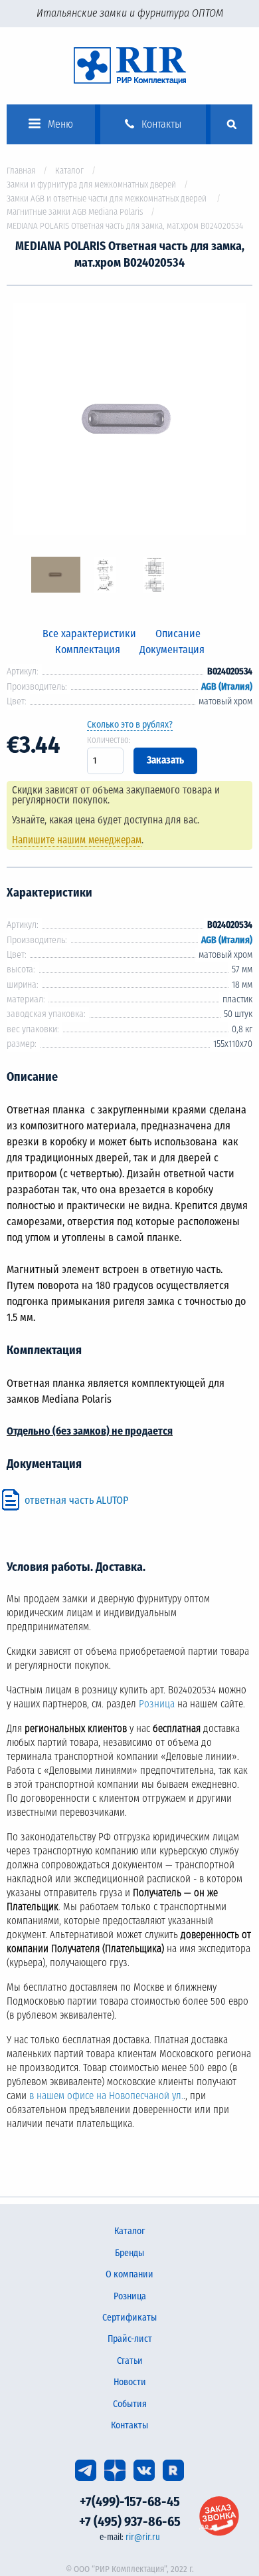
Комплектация (88, 649)
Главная (21, 171)
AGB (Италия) (227, 687)
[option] (129, 421)
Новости (130, 2382)
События (130, 2404)
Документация (172, 649)
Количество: (109, 740)
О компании (129, 2274)
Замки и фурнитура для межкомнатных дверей (91, 185)
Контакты (129, 2425)
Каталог (69, 171)
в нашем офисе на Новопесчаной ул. (106, 2096)
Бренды (129, 2253)
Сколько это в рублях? (130, 725)
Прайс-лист (130, 2339)
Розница (157, 1704)
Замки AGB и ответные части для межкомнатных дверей (108, 199)
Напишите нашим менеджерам (77, 840)
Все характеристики (89, 634)
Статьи (130, 2361)
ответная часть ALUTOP (76, 1500)
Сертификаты (129, 2318)
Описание (178, 634)
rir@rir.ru (143, 2537)
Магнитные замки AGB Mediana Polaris (75, 212)
